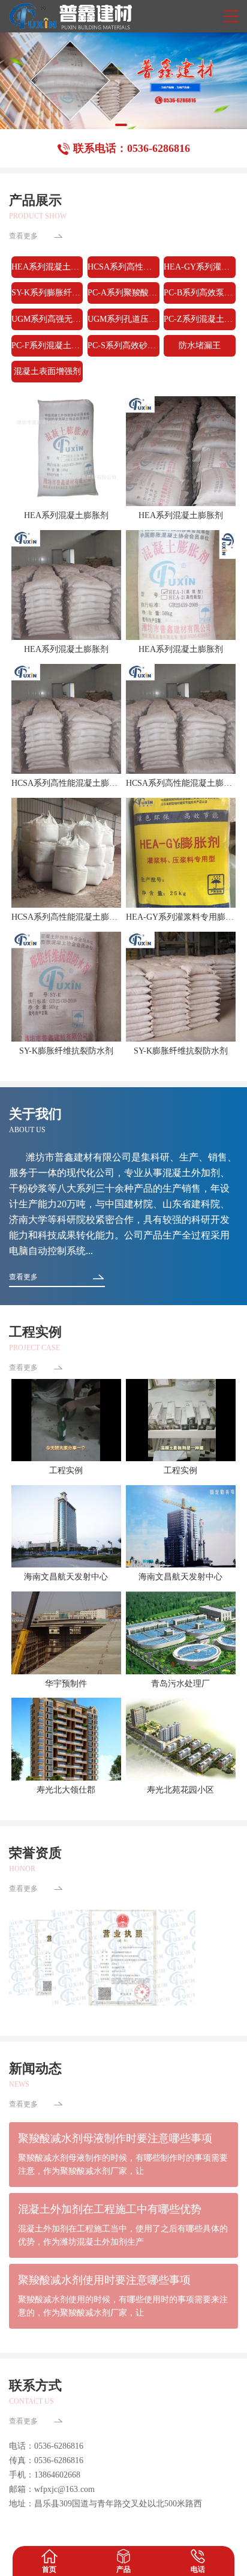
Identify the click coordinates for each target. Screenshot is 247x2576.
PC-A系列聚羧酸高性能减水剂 (123, 293)
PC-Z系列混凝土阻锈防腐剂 (200, 319)
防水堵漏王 (200, 345)
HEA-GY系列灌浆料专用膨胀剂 (200, 267)
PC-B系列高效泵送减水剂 (200, 293)
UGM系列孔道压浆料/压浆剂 (123, 319)
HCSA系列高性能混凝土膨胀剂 (123, 267)
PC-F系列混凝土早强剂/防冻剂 (47, 345)
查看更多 (23, 236)
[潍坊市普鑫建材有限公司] (70, 16)
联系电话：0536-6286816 (132, 148)
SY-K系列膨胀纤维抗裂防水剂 (47, 293)
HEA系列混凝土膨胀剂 (47, 267)
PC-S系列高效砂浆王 (123, 345)
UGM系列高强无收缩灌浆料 (47, 319)
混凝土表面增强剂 (47, 371)
